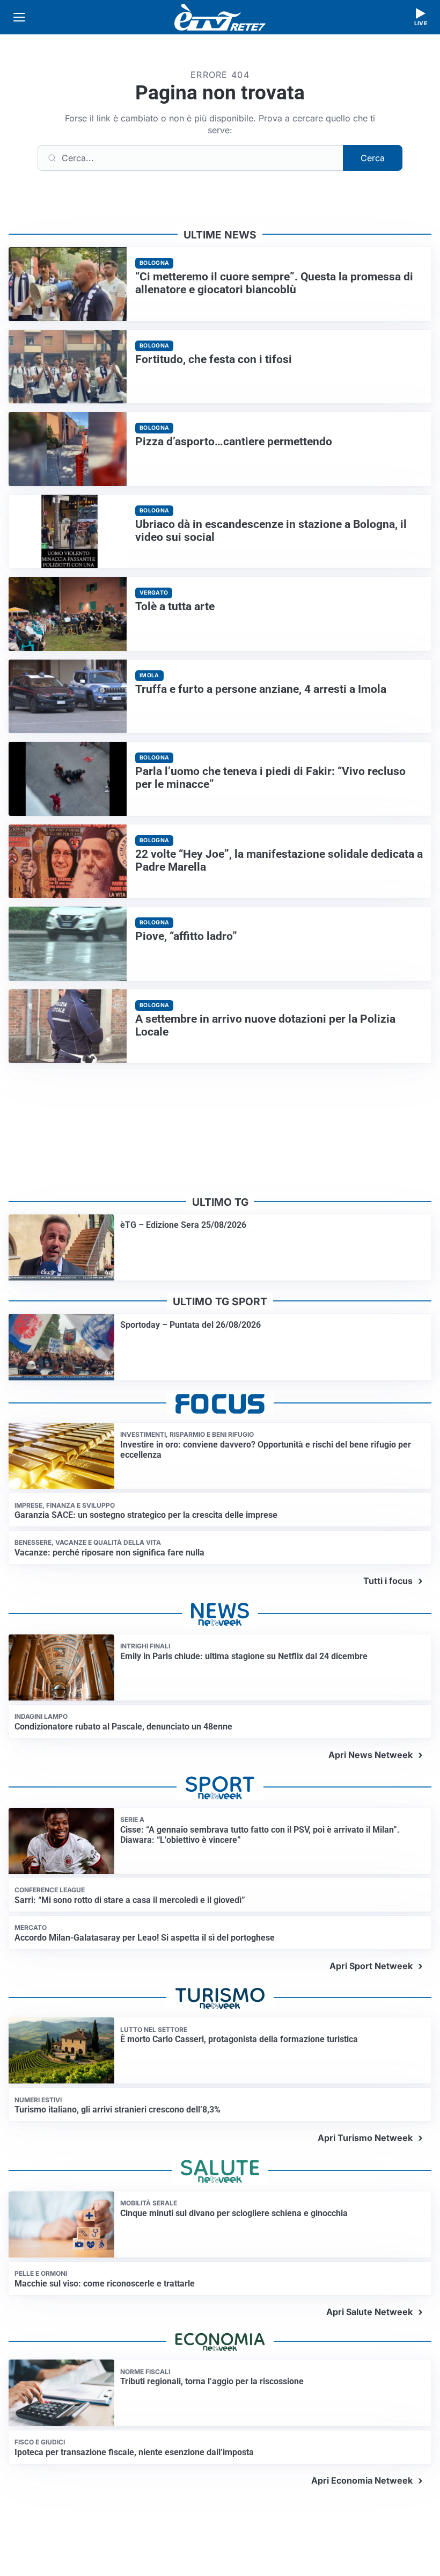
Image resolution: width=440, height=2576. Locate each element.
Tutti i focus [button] (388, 1581)
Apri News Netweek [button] (371, 1755)
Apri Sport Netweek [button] (371, 1966)
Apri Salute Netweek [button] (369, 2312)
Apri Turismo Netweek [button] (365, 2138)
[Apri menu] (19, 17)
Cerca (373, 158)
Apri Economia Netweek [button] (362, 2480)
